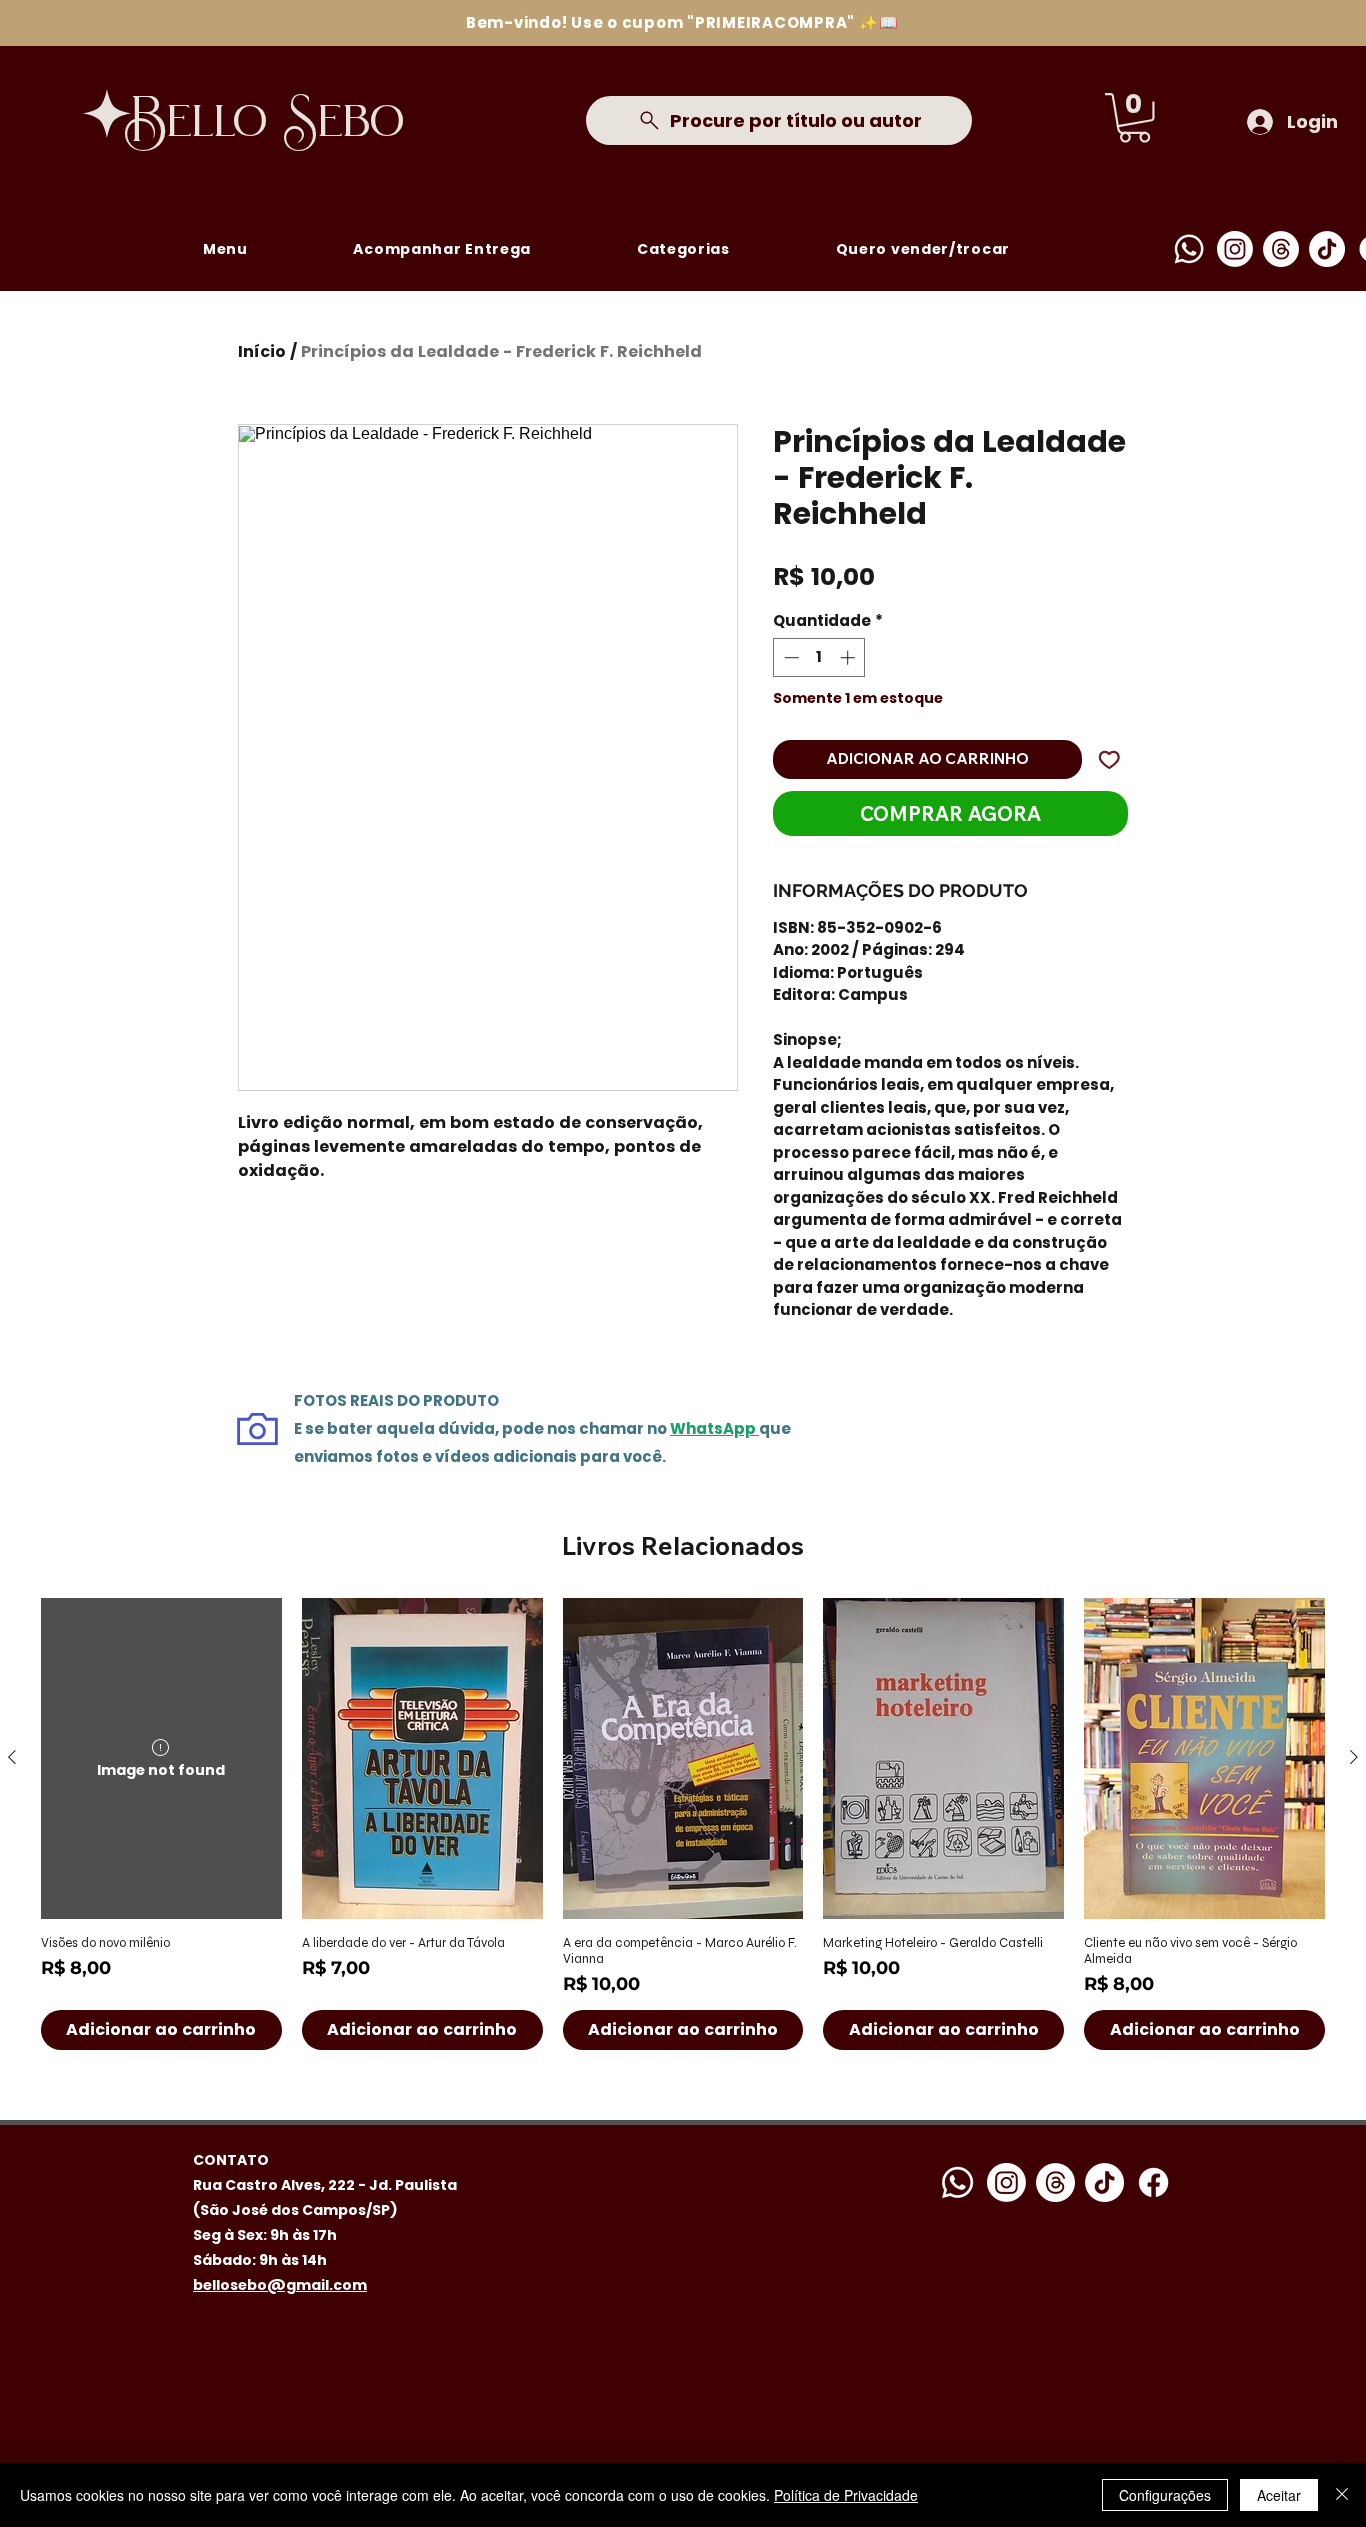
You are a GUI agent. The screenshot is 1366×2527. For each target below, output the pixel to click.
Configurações (1165, 2495)
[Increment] (849, 657)
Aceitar (1279, 2495)
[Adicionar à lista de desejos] (1109, 759)
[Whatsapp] (1189, 249)
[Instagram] (1235, 249)
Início (262, 351)
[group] (683, 1824)
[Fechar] (1342, 2495)
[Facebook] (1153, 2182)
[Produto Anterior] (12, 1757)
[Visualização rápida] (422, 1758)
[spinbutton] (819, 657)
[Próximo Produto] (1354, 1757)
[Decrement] (789, 657)
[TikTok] (1327, 249)
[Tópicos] (1281, 249)
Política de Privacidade (846, 2495)
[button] (1134, 118)
